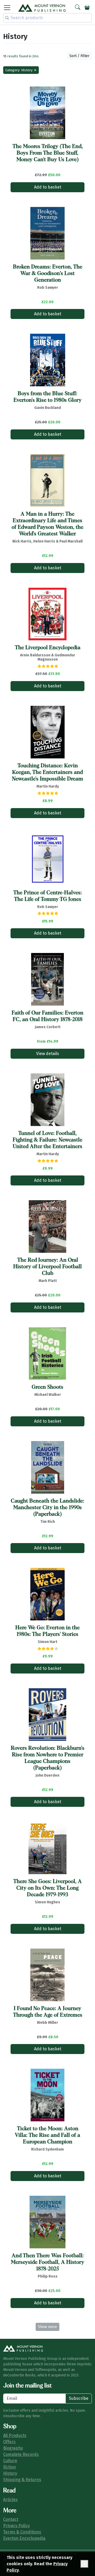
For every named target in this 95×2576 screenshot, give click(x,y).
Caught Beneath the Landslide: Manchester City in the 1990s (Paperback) (47, 1508)
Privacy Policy (16, 2526)
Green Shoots (47, 1387)
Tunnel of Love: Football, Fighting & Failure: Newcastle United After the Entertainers (47, 1140)
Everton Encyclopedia (24, 2538)
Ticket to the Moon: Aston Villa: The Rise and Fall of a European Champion (47, 2135)
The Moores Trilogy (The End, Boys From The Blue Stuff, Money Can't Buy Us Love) (48, 153)
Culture (10, 2461)
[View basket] (87, 8)
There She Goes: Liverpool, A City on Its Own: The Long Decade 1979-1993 (47, 1888)
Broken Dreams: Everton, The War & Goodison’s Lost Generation (48, 273)
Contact (11, 2519)
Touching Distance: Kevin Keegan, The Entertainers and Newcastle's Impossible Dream (47, 772)
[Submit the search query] (7, 18)
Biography (13, 2448)
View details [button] (48, 1054)
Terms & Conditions (22, 2532)
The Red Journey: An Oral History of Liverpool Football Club (47, 1267)
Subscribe (79, 2398)
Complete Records (21, 2454)
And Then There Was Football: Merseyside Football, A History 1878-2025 (47, 2262)
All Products (15, 2435)
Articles (10, 2500)
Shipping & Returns (22, 2480)
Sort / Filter (79, 56)
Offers (9, 2442)
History (10, 2473)
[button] (7, 8)
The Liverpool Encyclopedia (48, 648)
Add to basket (48, 187)
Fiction (9, 2467)
